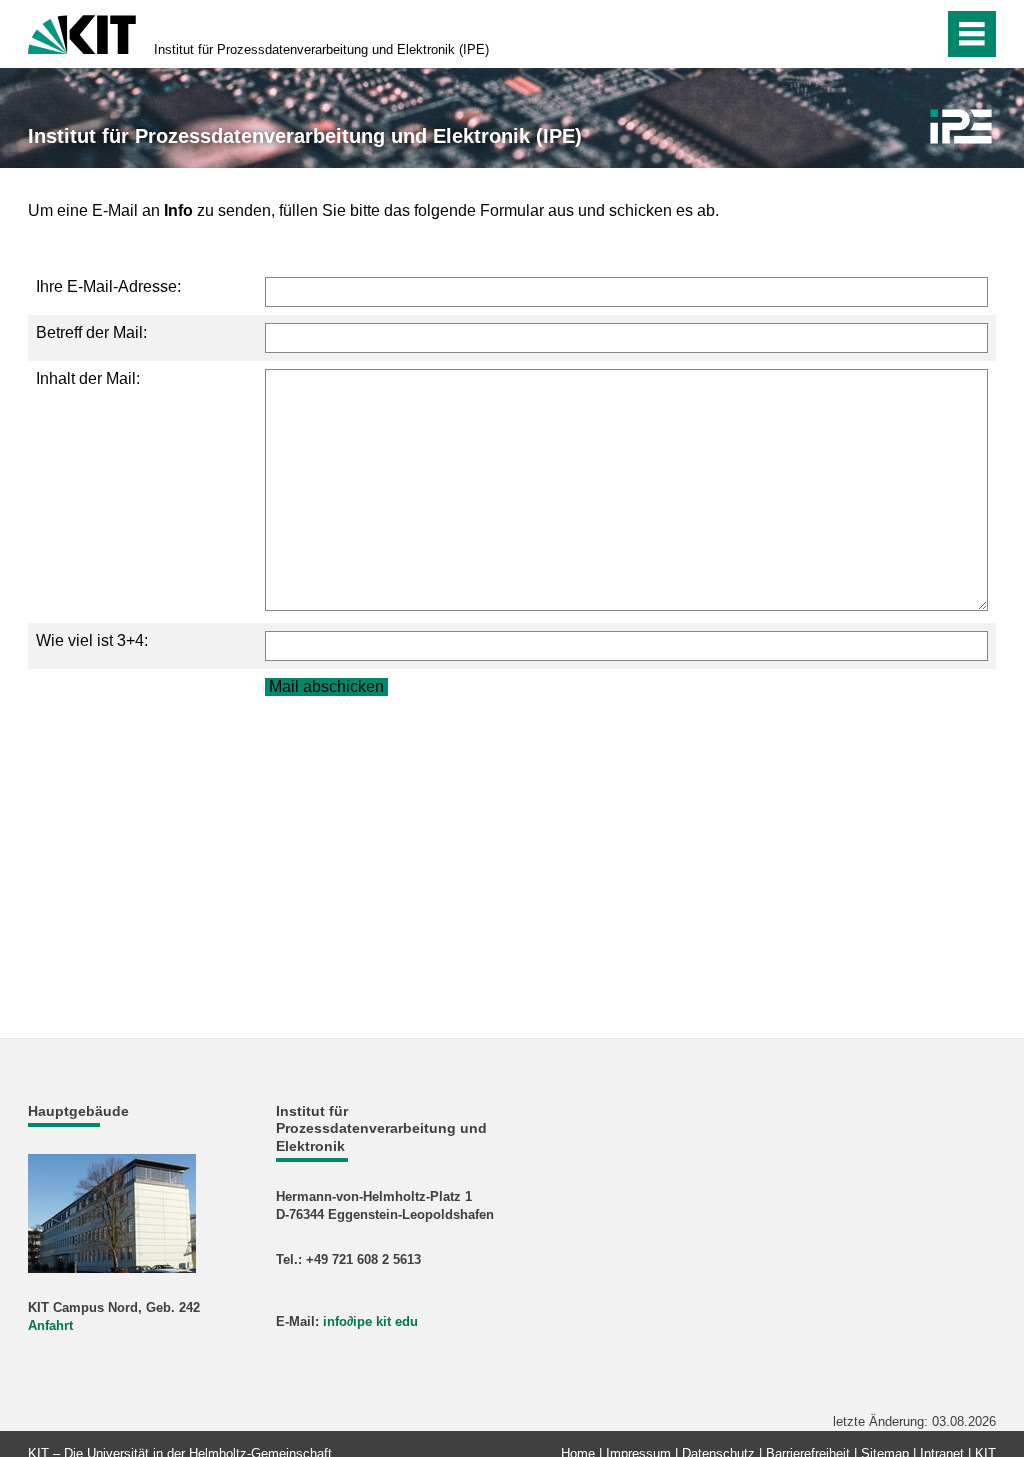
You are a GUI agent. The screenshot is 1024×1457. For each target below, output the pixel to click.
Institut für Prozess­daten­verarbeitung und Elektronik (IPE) (321, 49)
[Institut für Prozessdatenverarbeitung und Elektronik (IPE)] (961, 126)
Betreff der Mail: (91, 332)
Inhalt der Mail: (88, 378)
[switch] (885, 34)
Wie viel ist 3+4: (92, 640)
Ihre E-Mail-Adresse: (108, 286)
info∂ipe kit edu (370, 1321)
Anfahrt (50, 1325)
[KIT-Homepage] (82, 32)
